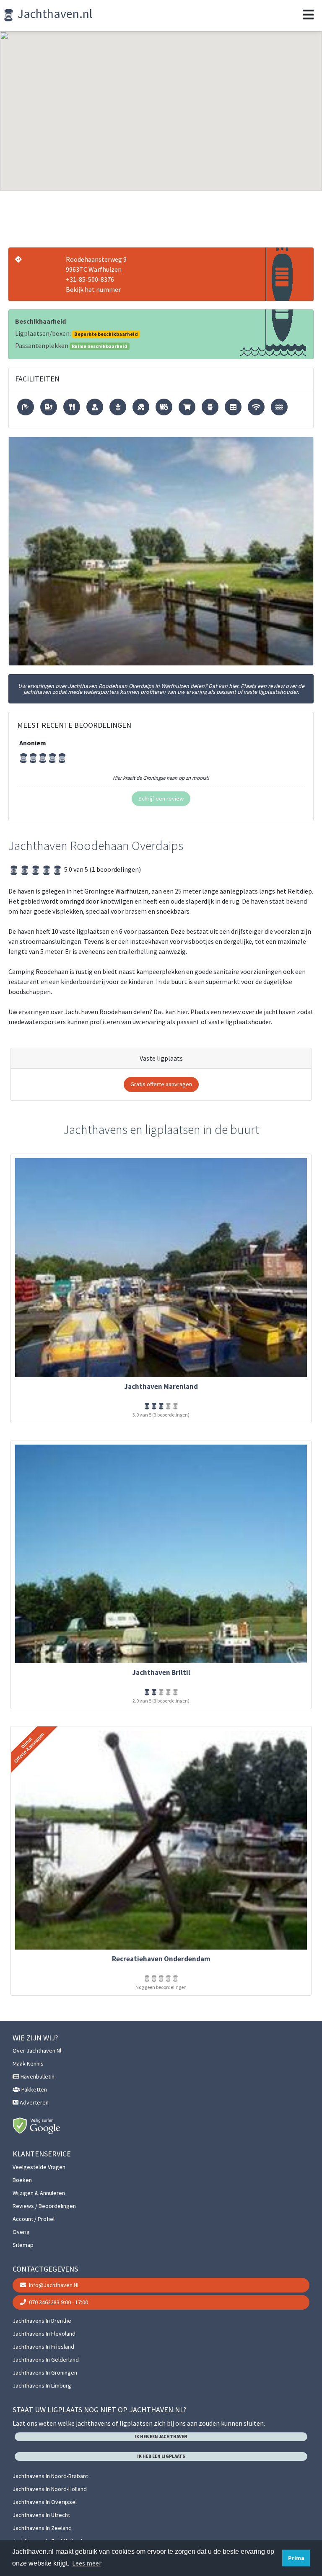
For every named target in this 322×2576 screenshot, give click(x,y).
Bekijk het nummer (93, 289)
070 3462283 (58, 2302)
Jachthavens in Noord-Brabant (50, 2476)
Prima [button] (296, 2558)
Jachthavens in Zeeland (42, 2528)
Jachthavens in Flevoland (44, 2334)
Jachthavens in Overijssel (45, 2502)
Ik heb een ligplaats (161, 2456)
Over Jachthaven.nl (37, 2050)
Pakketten (34, 2089)
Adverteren (34, 2102)
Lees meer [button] (87, 2563)
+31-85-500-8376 (90, 279)
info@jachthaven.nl (53, 2285)
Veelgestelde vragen (39, 2167)
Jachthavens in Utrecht (41, 2515)
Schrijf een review (161, 799)
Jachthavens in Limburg (42, 2385)
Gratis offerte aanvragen (161, 1084)
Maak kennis (28, 2063)
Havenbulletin (37, 2076)
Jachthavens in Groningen (45, 2372)
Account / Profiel (34, 2219)
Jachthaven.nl (54, 13)
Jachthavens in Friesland (43, 2347)
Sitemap (23, 2245)
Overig (21, 2232)
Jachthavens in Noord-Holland (50, 2489)
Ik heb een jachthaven (161, 2437)
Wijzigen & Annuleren (39, 2193)
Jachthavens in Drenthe (42, 2321)
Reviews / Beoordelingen (44, 2206)
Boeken (22, 2180)
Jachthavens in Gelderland (46, 2360)
